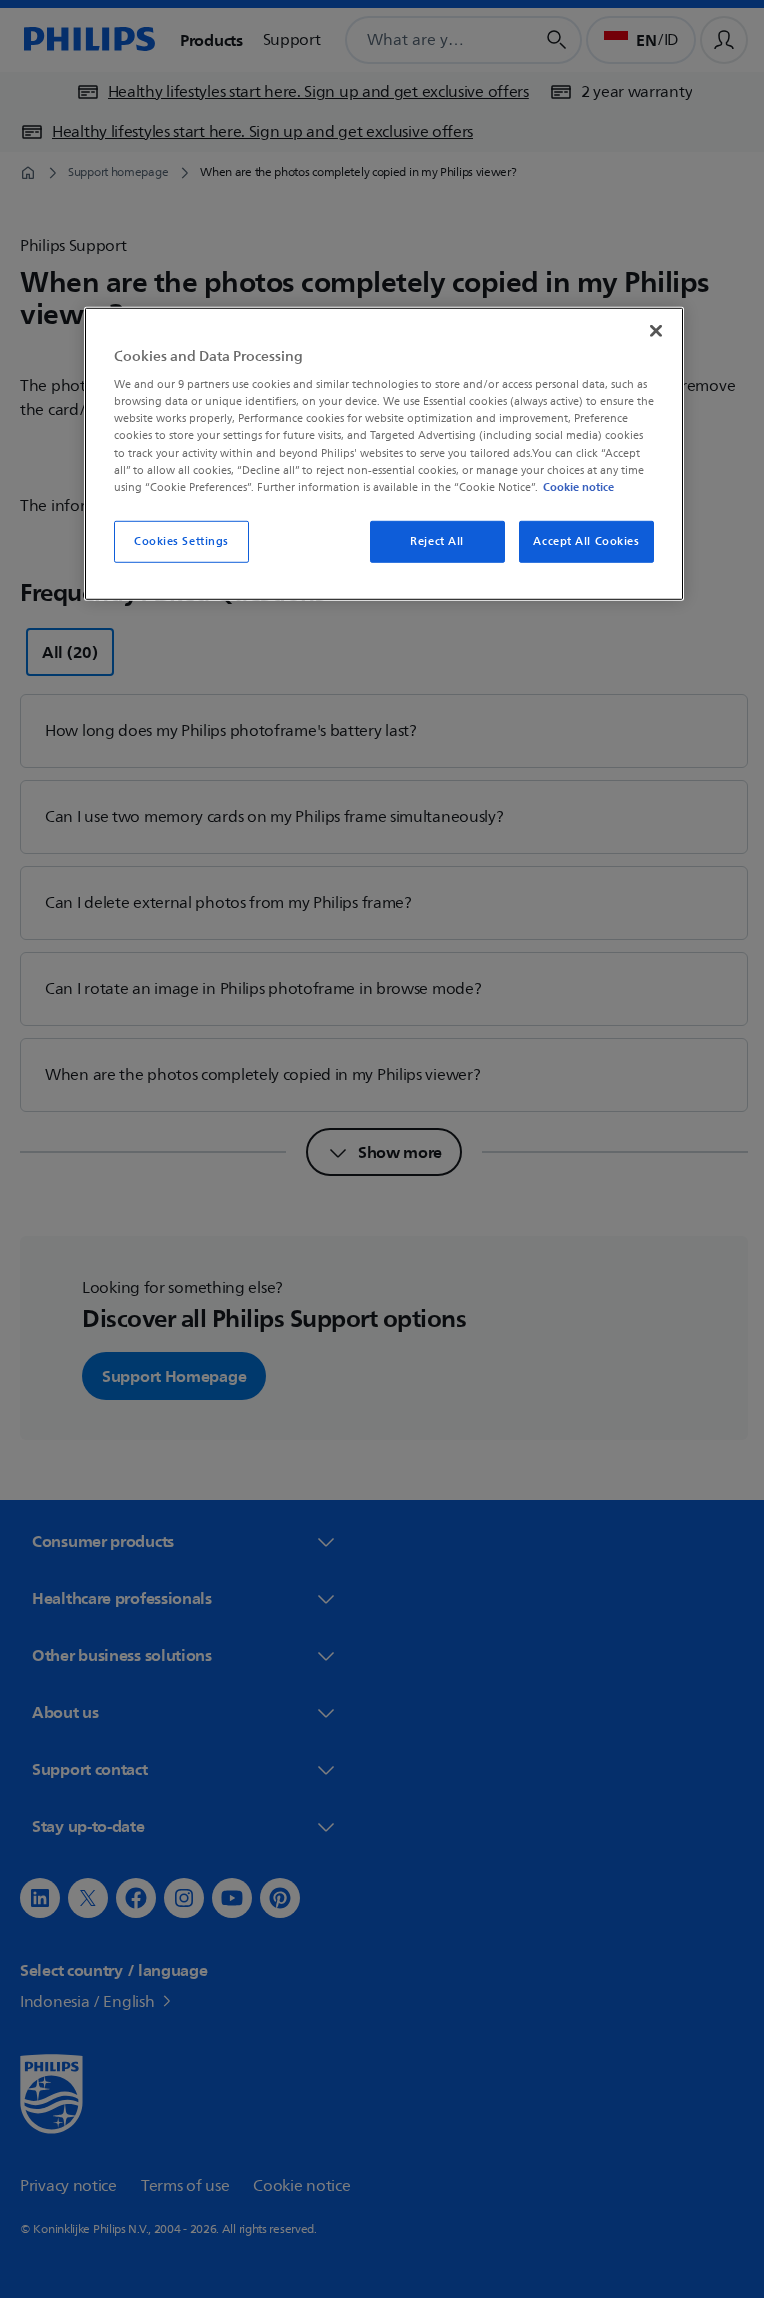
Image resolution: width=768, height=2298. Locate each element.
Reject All (430, 541)
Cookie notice (571, 486)
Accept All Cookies (579, 541)
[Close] (649, 330)
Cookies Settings (173, 541)
